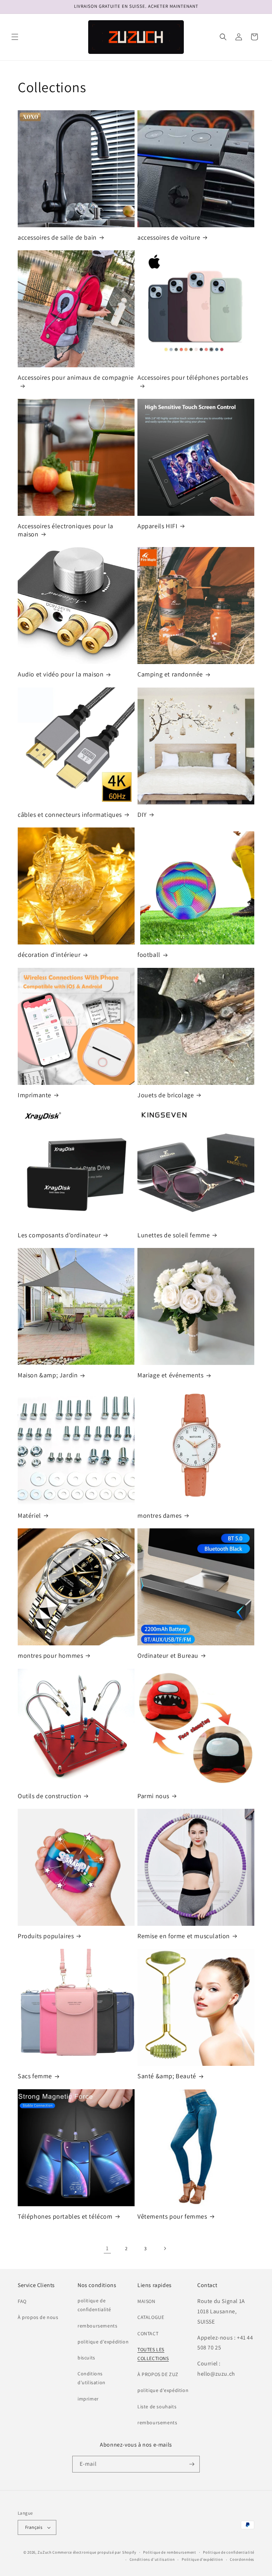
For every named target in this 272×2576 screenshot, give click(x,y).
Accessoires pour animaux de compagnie (76, 377)
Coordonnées (242, 2559)
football (149, 955)
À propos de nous (38, 2317)
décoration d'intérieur (49, 955)
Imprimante (35, 1095)
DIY (142, 815)
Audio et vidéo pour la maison (61, 674)
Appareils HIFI (157, 526)
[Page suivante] (165, 2248)
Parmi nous (153, 1796)
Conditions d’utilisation (152, 2559)
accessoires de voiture (169, 237)
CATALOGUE (151, 2317)
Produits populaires (46, 1936)
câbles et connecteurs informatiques (70, 815)
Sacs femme (35, 2076)
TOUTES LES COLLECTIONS (153, 2354)
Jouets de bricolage (166, 1095)
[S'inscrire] (192, 2464)
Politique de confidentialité (229, 2552)
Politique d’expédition (202, 2559)
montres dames (160, 1515)
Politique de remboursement (169, 2552)
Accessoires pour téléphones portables (193, 377)
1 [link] (107, 2248)
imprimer (88, 2399)
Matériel (29, 1515)
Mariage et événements (171, 1375)
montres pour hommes (50, 1655)
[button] (15, 37)
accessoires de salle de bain (57, 237)
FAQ (22, 2301)
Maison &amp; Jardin (48, 1375)
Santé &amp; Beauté (167, 2076)
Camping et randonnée (170, 674)
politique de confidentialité (94, 2305)
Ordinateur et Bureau (168, 1655)
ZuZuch (44, 2552)
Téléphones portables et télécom (65, 2216)
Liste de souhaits (157, 2407)
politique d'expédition (103, 2342)
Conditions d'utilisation (92, 2378)
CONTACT (148, 2334)
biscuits (86, 2358)
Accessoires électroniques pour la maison (66, 530)
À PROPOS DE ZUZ (158, 2374)
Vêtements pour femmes (172, 2216)
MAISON (146, 2301)
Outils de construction (49, 1796)
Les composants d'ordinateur (59, 1235)
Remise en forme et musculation (184, 1936)
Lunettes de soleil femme (174, 1235)
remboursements (97, 2326)
